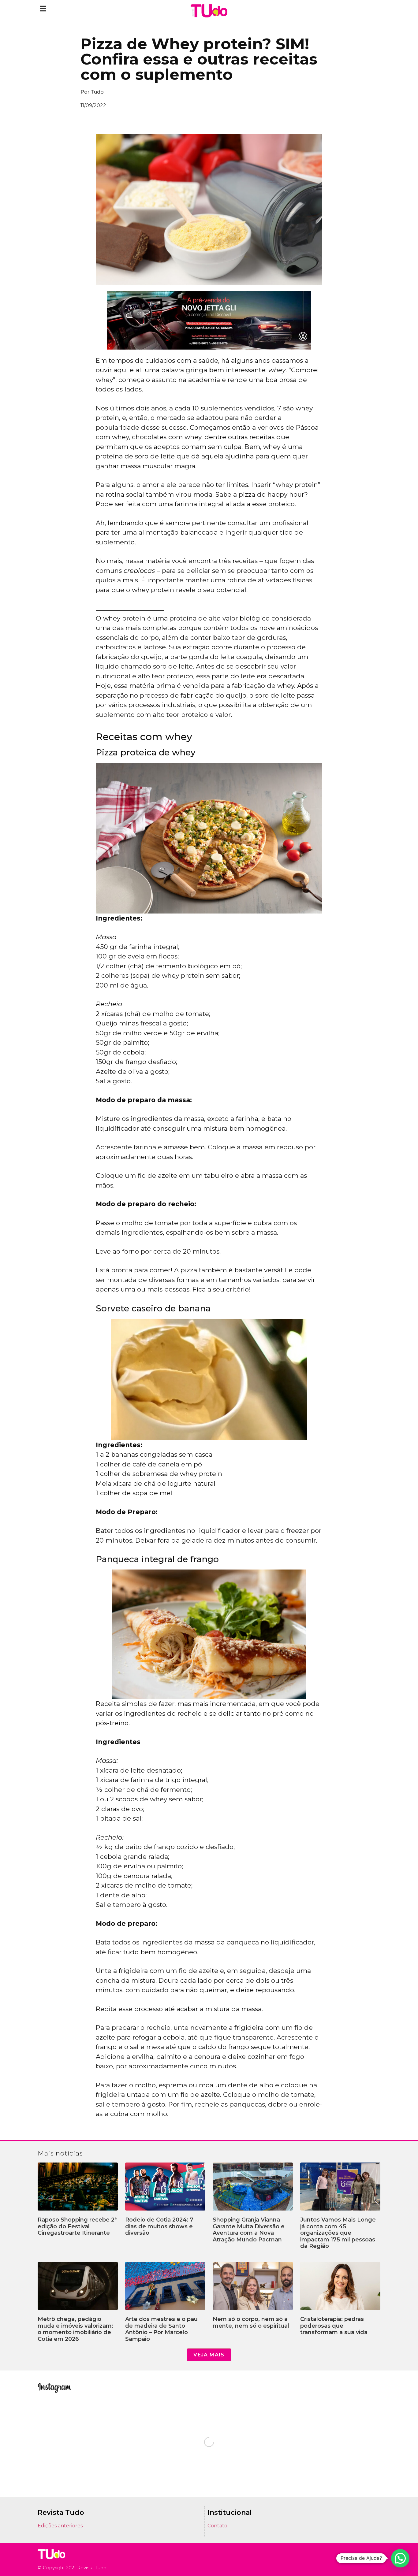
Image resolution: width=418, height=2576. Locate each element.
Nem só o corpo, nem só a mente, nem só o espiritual (251, 2322)
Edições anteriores (60, 2526)
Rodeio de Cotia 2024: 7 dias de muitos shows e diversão (159, 2226)
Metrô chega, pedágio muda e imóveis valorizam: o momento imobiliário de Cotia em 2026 (75, 2329)
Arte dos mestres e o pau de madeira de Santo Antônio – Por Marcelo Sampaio (161, 2329)
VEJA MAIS (209, 2355)
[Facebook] (368, 2559)
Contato (217, 2526)
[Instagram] (359, 2559)
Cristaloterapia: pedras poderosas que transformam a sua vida (334, 2326)
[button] (43, 8)
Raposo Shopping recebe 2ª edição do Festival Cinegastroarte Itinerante (77, 2226)
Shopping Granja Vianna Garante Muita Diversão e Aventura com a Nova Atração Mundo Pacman (249, 2230)
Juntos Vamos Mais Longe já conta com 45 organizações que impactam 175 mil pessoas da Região (338, 2233)
